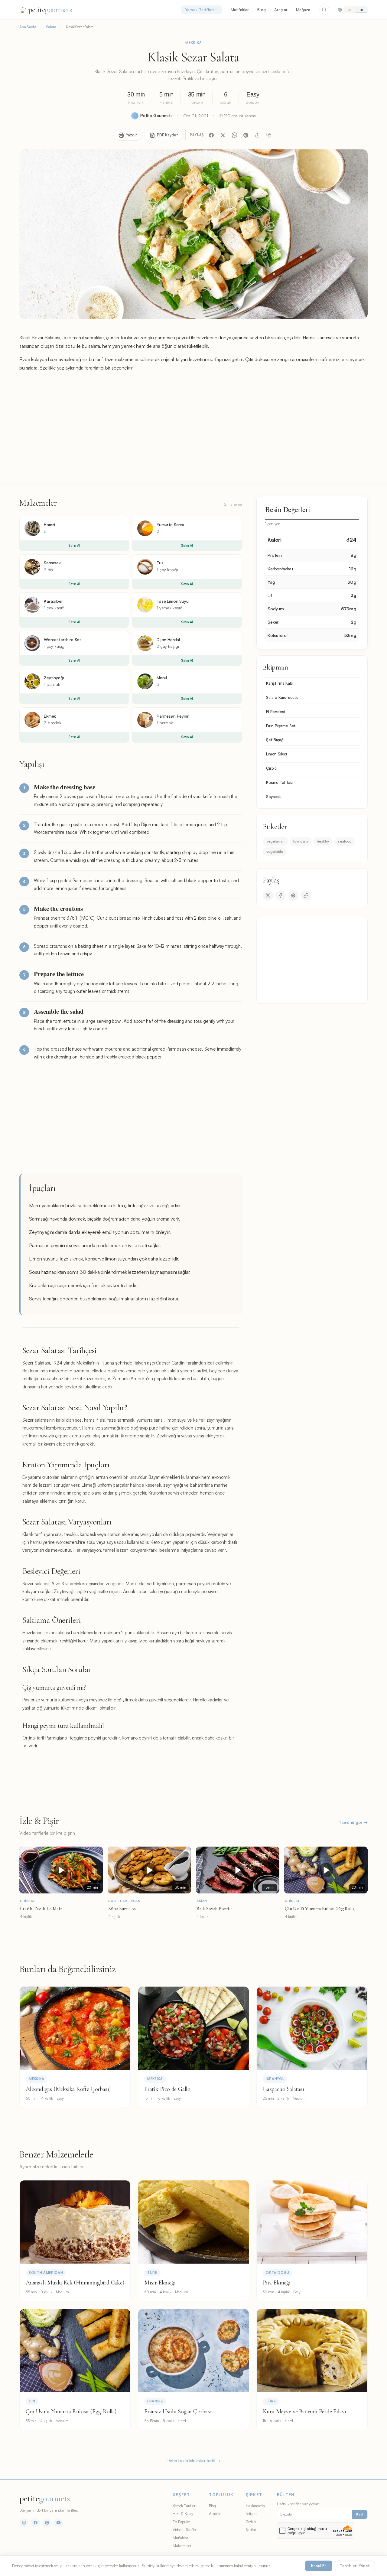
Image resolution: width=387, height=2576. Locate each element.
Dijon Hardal (168, 639)
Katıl (360, 2514)
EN (350, 10)
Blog (262, 10)
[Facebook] (211, 135)
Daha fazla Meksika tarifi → (193, 2461)
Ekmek (50, 716)
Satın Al (74, 546)
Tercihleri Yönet (355, 2566)
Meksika (193, 43)
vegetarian (275, 841)
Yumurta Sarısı (170, 525)
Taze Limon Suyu (173, 601)
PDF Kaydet (167, 135)
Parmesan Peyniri (173, 716)
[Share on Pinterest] (293, 895)
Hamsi (49, 525)
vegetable (275, 851)
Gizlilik (251, 2522)
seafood (345, 841)
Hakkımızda (255, 2506)
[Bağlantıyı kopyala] (269, 135)
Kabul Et (319, 2566)
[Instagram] (24, 2523)
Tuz (160, 563)
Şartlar (251, 2529)
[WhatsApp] (234, 135)
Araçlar (281, 10)
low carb (301, 841)
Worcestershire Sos (63, 639)
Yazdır (131, 135)
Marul (162, 678)
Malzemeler (182, 2545)
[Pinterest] (246, 135)
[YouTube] (58, 2523)
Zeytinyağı (54, 678)
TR (361, 10)
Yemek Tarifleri (199, 10)
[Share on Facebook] (281, 895)
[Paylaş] (257, 135)
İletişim (251, 2513)
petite (50, 10)
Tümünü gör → (353, 1822)
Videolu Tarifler (185, 2529)
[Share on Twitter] (268, 895)
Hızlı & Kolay (183, 2513)
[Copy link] (306, 895)
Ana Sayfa (28, 27)
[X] (223, 135)
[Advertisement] (193, 434)
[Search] (324, 10)
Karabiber (53, 601)
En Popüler (181, 2522)
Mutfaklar (240, 10)
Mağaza (303, 10)
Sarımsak (52, 563)
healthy (323, 841)
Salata (51, 27)
